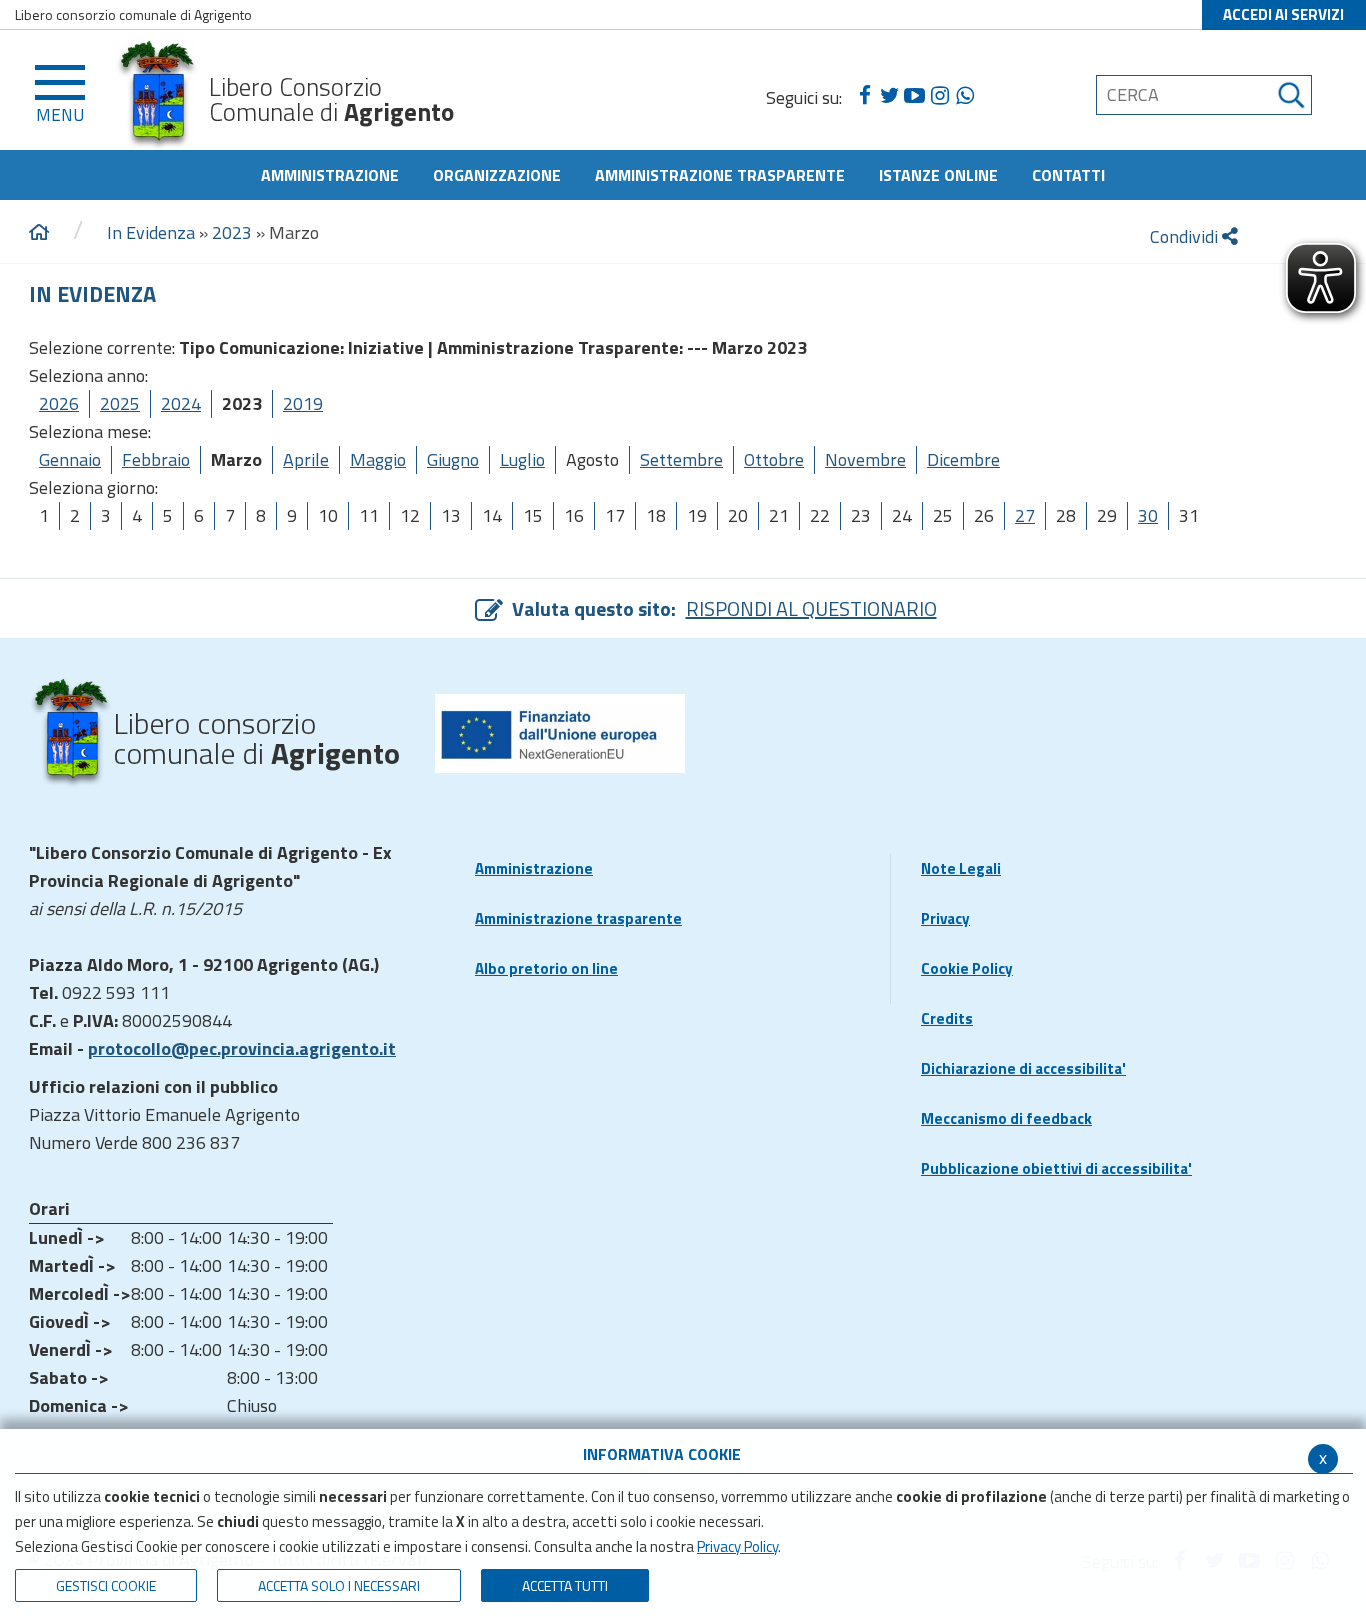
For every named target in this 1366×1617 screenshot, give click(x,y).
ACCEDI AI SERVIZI (1283, 14)
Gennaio (70, 459)
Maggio (378, 459)
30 (1148, 515)
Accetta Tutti (565, 1585)
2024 (181, 403)
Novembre (865, 459)
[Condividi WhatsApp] (964, 96)
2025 (120, 403)
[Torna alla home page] (39, 233)
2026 (59, 403)
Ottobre (774, 459)
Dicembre (963, 459)
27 (1025, 515)
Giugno (453, 459)
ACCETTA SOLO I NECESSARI (339, 1585)
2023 (232, 232)
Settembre (681, 459)
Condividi (1186, 236)
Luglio (522, 459)
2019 (303, 403)
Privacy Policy (737, 1546)
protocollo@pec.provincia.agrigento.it (242, 1048)
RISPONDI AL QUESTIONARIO (811, 608)
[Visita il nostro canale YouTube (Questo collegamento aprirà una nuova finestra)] (914, 96)
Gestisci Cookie (106, 1585)
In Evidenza (151, 232)
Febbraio (156, 459)
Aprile (306, 459)
